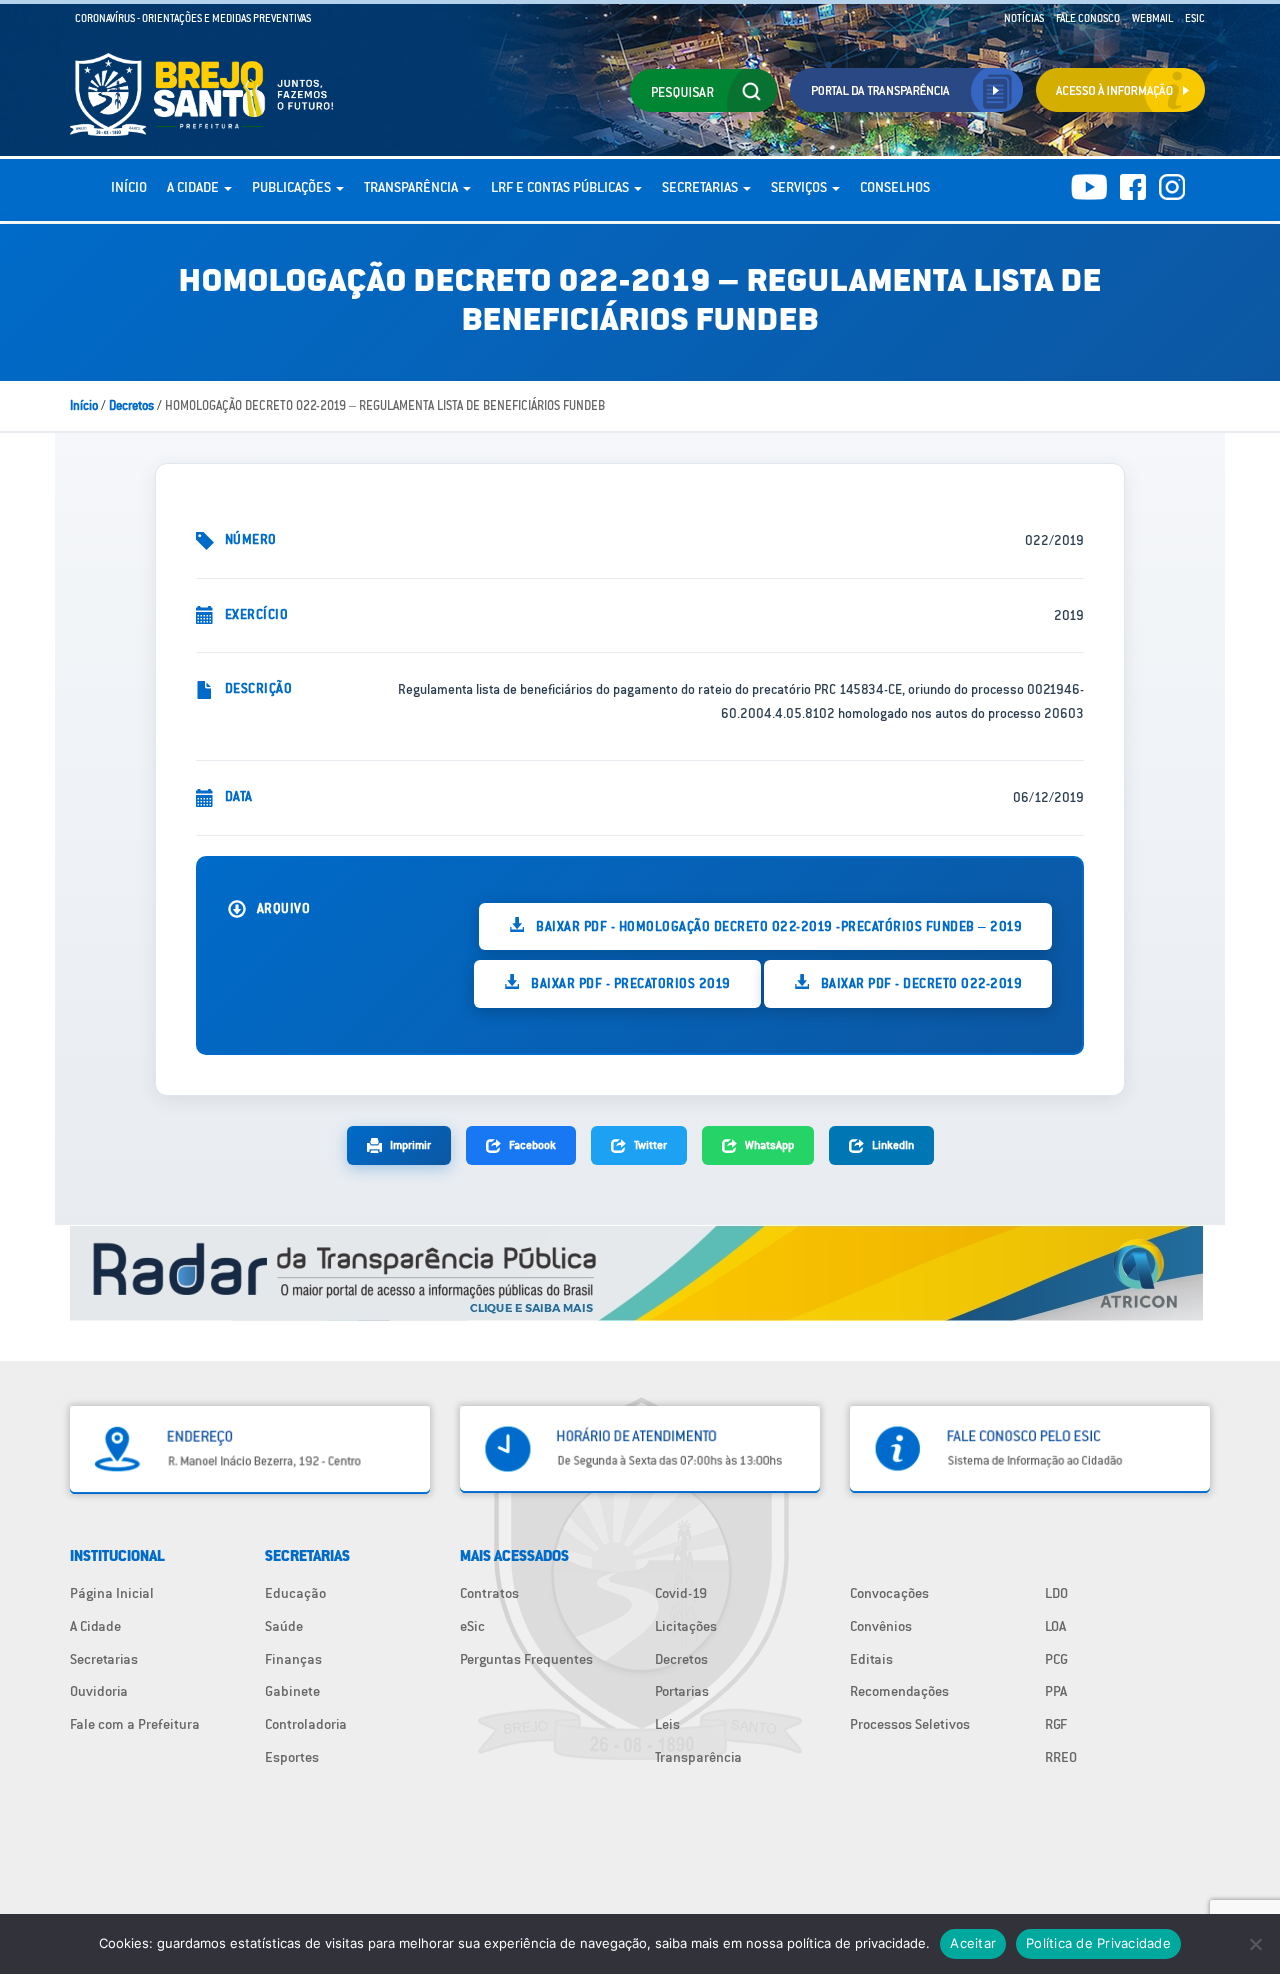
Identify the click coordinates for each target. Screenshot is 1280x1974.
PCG (1056, 1659)
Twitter (650, 1144)
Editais (871, 1659)
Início (129, 187)
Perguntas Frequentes (526, 1659)
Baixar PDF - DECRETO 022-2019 (919, 983)
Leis (667, 1724)
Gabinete (292, 1691)
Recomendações (899, 1691)
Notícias (1024, 18)
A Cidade (194, 187)
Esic (1195, 18)
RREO (1061, 1757)
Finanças (293, 1659)
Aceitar (973, 1943)
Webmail (1152, 18)
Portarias (682, 1691)
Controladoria (306, 1724)
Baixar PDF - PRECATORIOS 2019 (629, 983)
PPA (1056, 1691)
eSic (472, 1626)
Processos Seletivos (910, 1724)
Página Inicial (112, 1593)
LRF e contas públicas (561, 187)
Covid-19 (681, 1593)
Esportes (292, 1757)
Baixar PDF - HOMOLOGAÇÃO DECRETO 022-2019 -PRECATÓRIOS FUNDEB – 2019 (778, 926)
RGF (1056, 1724)
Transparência (412, 187)
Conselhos (895, 187)
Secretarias (701, 187)
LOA (1055, 1626)
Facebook (532, 1144)
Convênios (881, 1626)
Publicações (293, 187)
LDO (1056, 1593)
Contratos (489, 1593)
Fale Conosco (1088, 18)
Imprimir (410, 1144)
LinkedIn (893, 1144)
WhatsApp (769, 1144)
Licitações (686, 1626)
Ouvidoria (99, 1691)
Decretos (131, 405)
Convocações (889, 1593)
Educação (295, 1593)
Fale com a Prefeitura (135, 1724)
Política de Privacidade (1098, 1943)
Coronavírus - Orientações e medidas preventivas (193, 18)
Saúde (284, 1626)
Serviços (800, 187)
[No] (1255, 1944)
